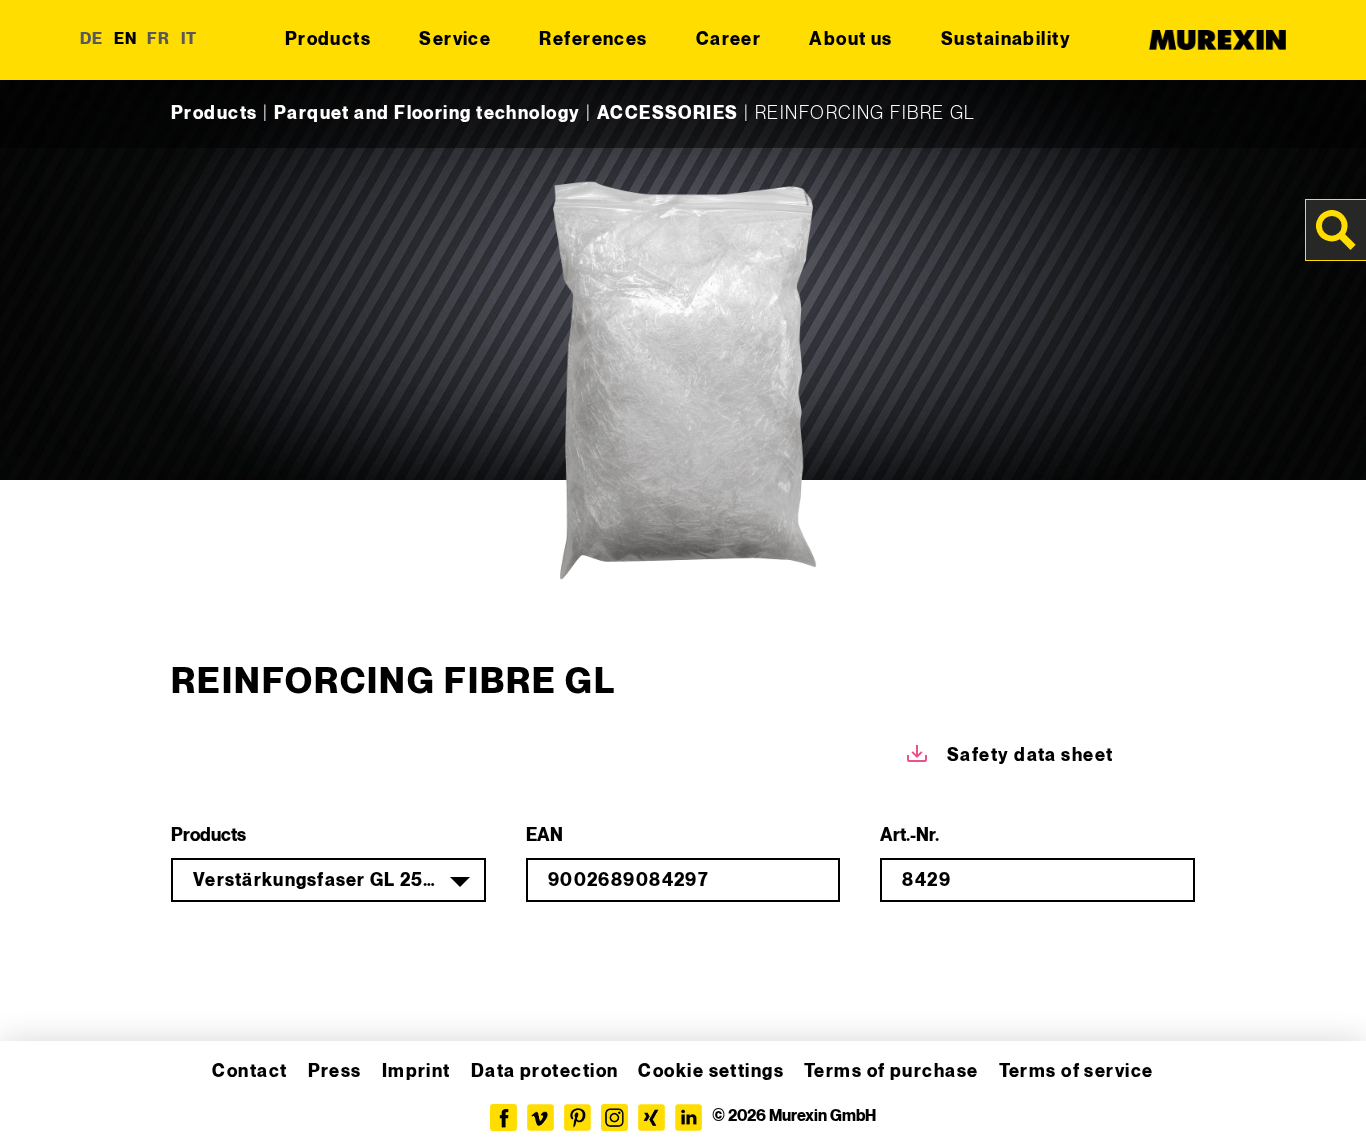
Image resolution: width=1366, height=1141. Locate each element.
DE (92, 39)
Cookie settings (711, 1071)
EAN (544, 835)
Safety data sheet (1030, 755)
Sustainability (1006, 39)
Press (335, 1071)
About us (851, 39)
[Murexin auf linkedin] (688, 1117)
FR (159, 39)
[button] (44, 1097)
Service (455, 39)
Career (729, 39)
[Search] (1336, 230)
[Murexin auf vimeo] (540, 1117)
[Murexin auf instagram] (614, 1117)
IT (189, 39)
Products (328, 39)
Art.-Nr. (909, 835)
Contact (249, 1071)
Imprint (416, 1071)
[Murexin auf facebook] (503, 1117)
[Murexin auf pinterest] (577, 1117)
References (593, 39)
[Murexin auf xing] (651, 1117)
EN (126, 39)
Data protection (545, 1071)
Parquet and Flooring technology (427, 113)
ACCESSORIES (668, 113)
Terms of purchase (891, 1071)
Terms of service (1076, 1071)
